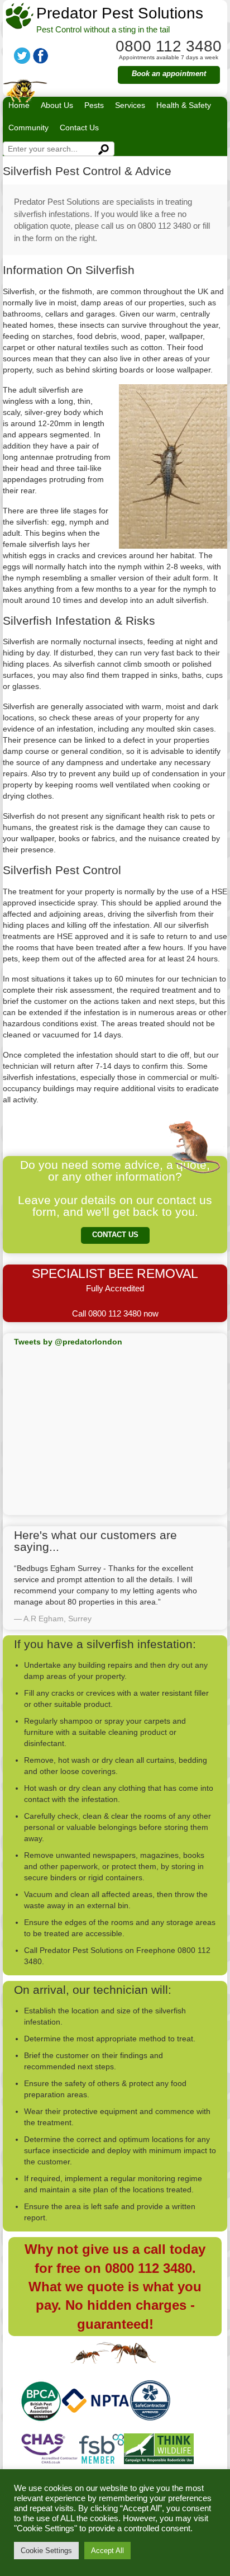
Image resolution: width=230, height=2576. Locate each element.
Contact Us (79, 128)
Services (130, 105)
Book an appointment (169, 74)
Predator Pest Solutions (120, 13)
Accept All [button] (107, 2551)
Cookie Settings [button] (46, 2551)
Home (19, 105)
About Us (57, 105)
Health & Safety (184, 105)
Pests (94, 105)
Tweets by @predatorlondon (68, 1342)
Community (28, 128)
